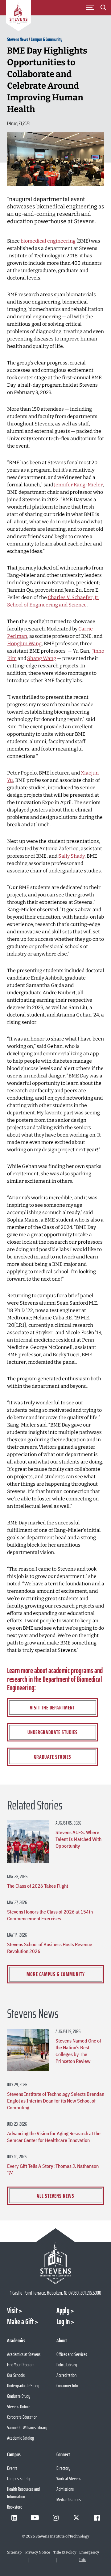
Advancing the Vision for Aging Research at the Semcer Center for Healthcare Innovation (54, 2137)
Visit (12, 2311)
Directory (63, 2468)
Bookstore (15, 2507)
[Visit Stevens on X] (76, 2518)
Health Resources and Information (23, 2493)
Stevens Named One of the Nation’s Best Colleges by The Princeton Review (78, 2051)
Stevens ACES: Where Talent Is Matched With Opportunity (78, 1839)
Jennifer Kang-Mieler (78, 485)
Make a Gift (20, 2322)
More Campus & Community (56, 1974)
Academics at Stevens (24, 2354)
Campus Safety (18, 2479)
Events (12, 2468)
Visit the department (52, 1708)
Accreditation (66, 2375)
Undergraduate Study (23, 2386)
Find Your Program (21, 2365)
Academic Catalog (21, 2438)
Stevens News (18, 39)
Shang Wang (42, 658)
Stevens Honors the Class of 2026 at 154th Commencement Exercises (50, 1915)
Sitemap (14, 2552)
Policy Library (67, 2365)
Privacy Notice (38, 2552)
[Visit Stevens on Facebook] (97, 2518)
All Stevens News (55, 2196)
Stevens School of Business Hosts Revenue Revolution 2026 (50, 1948)
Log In (63, 2322)
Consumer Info (67, 2386)
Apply (63, 2311)
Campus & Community (47, 39)
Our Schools (16, 2375)
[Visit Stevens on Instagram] (55, 2518)
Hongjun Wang (24, 644)
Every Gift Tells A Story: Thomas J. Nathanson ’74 (53, 2169)
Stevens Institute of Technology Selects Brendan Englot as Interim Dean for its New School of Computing (56, 2101)
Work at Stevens (69, 2479)
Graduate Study (19, 2396)
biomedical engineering (48, 241)
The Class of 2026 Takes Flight (38, 1886)
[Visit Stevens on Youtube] (35, 2518)
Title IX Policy (65, 2552)
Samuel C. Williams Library (27, 2427)
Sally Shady (71, 856)
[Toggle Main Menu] (90, 8)
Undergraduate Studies (53, 1732)
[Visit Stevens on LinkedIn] (14, 2518)
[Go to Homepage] (18, 17)
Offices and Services (72, 2354)
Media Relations (69, 2500)
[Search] (103, 9)
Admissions (65, 2489)
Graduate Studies (53, 1757)
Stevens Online (18, 2407)
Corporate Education (22, 2417)
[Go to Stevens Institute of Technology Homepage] (56, 2263)
